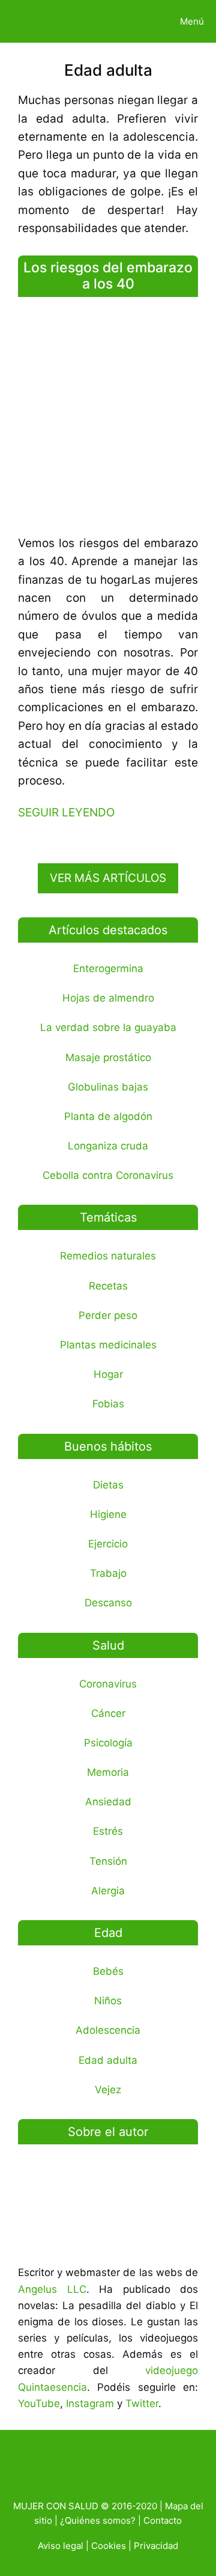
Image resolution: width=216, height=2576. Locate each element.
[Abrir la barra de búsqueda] (128, 21)
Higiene (108, 1514)
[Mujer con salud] (38, 21)
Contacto (163, 2520)
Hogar (108, 1374)
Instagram (90, 2403)
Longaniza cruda (108, 1146)
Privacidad (156, 2546)
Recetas (108, 1286)
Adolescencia (108, 2030)
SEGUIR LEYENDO (66, 812)
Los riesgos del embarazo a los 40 (108, 276)
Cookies (109, 2546)
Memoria (108, 1772)
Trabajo (108, 1573)
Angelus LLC (52, 2289)
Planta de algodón (108, 1116)
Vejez (108, 2090)
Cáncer (108, 1713)
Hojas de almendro (108, 998)
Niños (108, 2001)
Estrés (108, 1831)
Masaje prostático (108, 1057)
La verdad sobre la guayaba (108, 1027)
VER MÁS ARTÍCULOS (108, 878)
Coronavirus (108, 1684)
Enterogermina (108, 968)
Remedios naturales (108, 1256)
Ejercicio (108, 1544)
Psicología (108, 1743)
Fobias (108, 1404)
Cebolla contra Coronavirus (108, 1175)
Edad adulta (108, 2060)
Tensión (108, 1861)
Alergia (108, 1891)
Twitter (142, 2403)
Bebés (108, 1971)
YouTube (39, 2403)
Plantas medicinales (108, 1345)
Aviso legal (61, 2546)
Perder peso (108, 1315)
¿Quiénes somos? (98, 2520)
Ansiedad (108, 1802)
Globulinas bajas (108, 1087)
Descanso (108, 1603)
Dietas (108, 1485)
